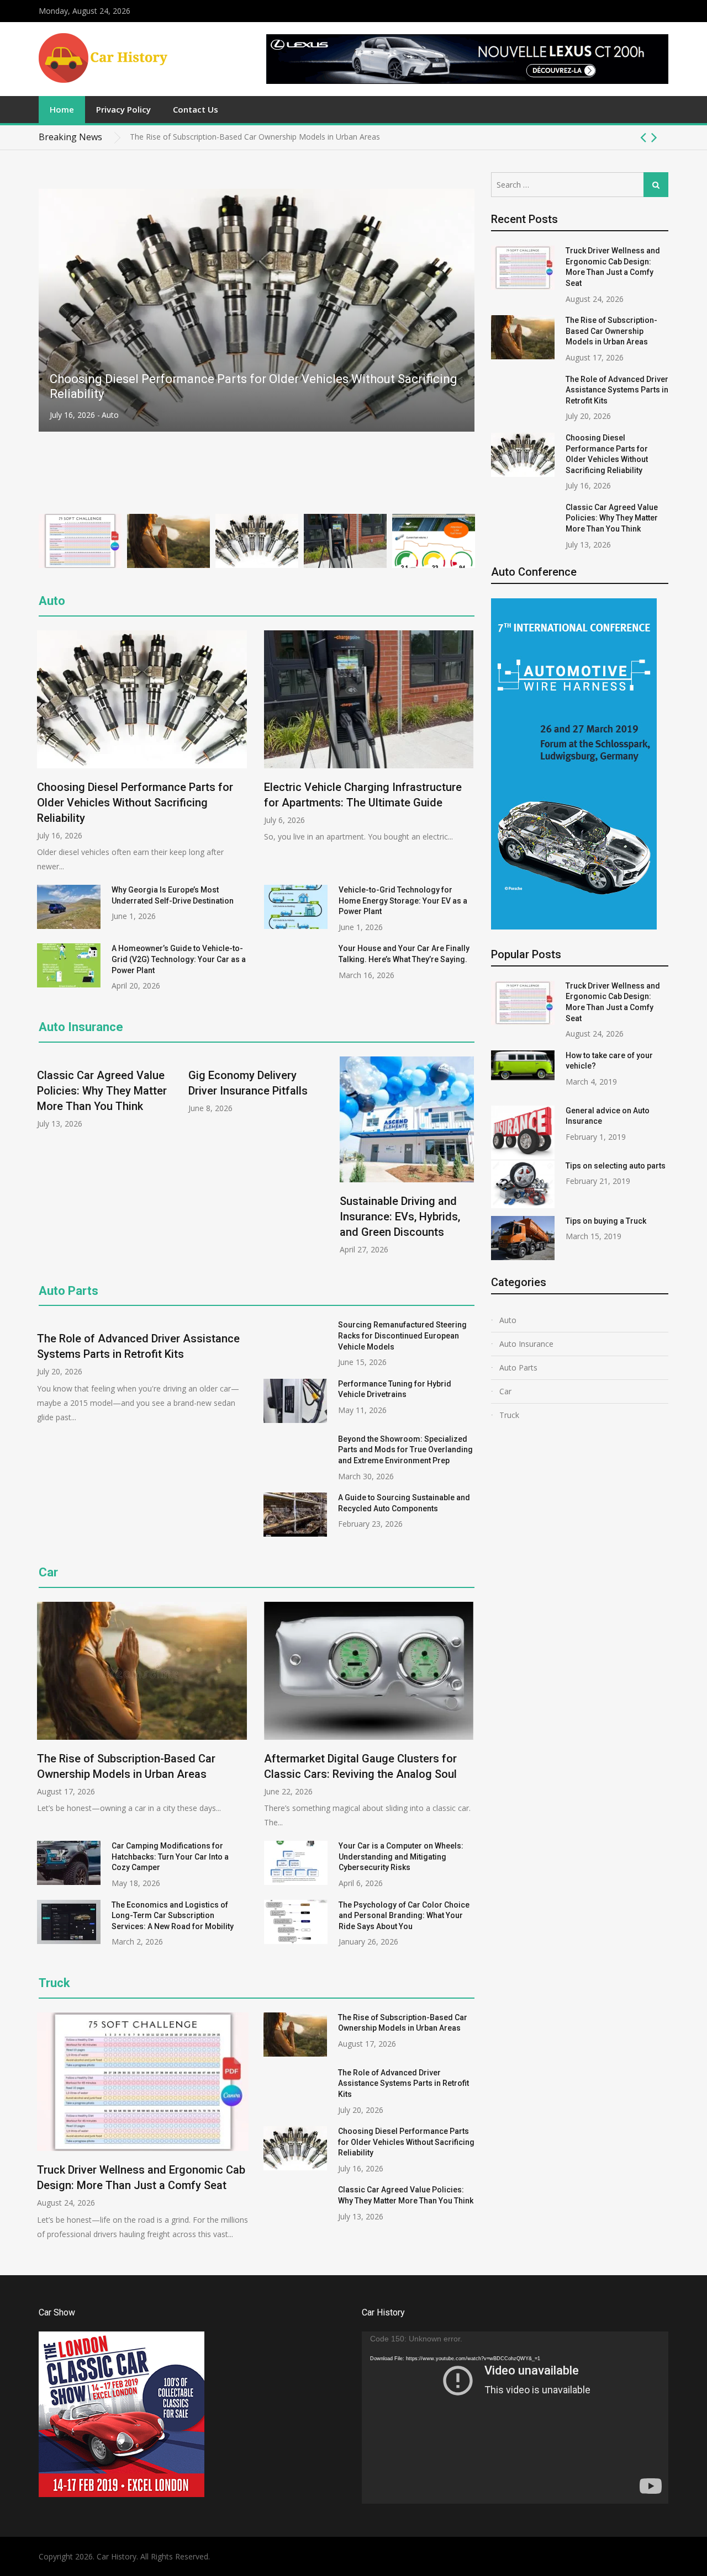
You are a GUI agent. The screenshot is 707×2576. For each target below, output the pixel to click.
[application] (515, 2418)
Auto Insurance (81, 1027)
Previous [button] (643, 137)
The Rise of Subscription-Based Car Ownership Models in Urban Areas (611, 331)
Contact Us (196, 109)
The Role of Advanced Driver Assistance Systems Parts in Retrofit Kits (255, 137)
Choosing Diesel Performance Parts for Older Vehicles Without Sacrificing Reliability (135, 803)
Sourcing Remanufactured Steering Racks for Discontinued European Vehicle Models (402, 1335)
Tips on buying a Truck (606, 1221)
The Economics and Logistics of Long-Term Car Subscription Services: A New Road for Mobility (173, 1916)
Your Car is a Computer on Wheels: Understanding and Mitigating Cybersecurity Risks (401, 1857)
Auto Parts (68, 1291)
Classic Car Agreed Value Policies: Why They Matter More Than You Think (102, 1091)
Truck (509, 1415)
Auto (106, 415)
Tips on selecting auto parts (616, 1166)
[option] (399, 137)
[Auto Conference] (574, 926)
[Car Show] (122, 2494)
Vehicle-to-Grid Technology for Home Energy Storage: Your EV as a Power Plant (403, 901)
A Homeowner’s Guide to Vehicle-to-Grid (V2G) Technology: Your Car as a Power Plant (179, 959)
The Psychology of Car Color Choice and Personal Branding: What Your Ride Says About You (404, 1916)
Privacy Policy (123, 109)
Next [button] (654, 137)
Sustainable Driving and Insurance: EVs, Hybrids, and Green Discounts (400, 1217)
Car (48, 1572)
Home (62, 109)
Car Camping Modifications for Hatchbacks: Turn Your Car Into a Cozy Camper (170, 1857)
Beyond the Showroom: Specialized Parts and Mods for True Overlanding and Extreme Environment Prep (405, 1450)
